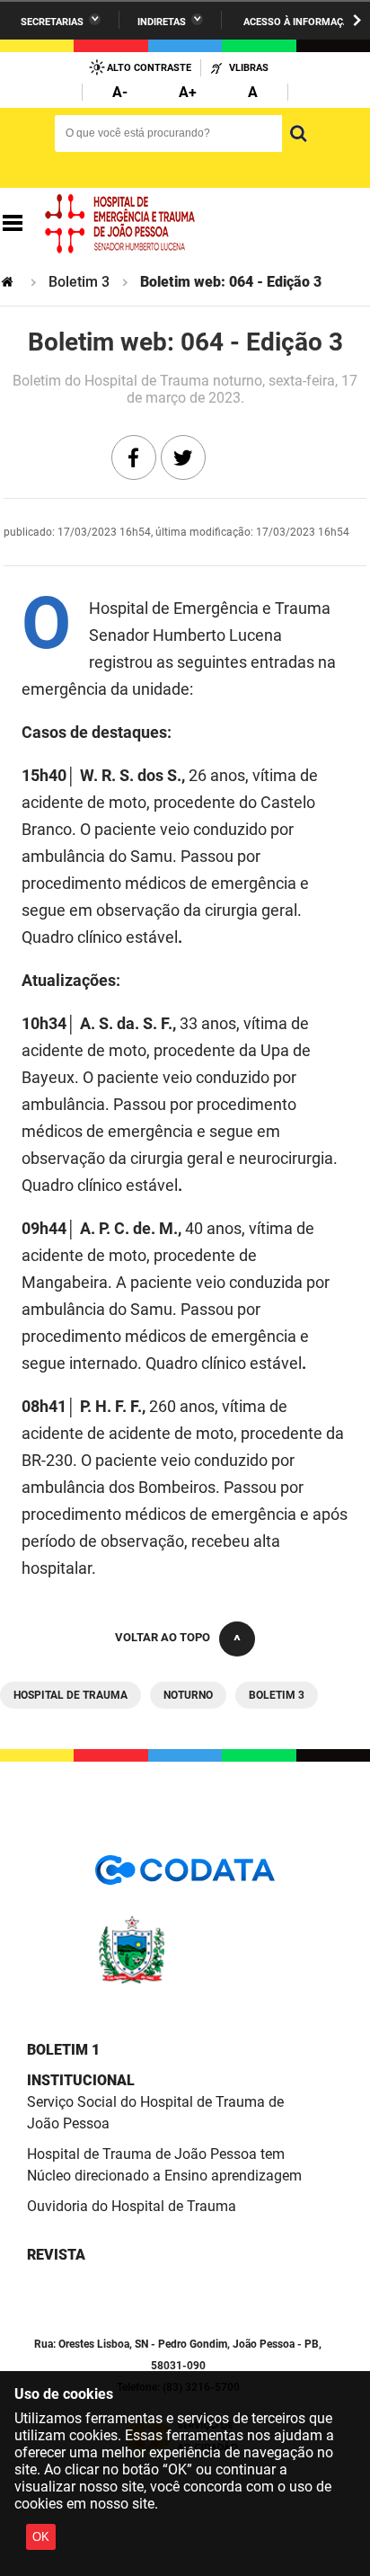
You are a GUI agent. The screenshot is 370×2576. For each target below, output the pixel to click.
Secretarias (52, 22)
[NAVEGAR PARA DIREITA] (357, 20)
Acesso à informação (300, 22)
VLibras (249, 68)
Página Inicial (9, 282)
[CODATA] (185, 1876)
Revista (56, 2255)
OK (41, 2537)
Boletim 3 (79, 282)
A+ (188, 92)
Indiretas (162, 22)
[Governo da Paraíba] (185, 1981)
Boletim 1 (63, 2050)
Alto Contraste (149, 68)
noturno (188, 1695)
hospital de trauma (70, 1695)
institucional (81, 2080)
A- (120, 92)
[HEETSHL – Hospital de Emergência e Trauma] (120, 224)
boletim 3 (277, 1695)
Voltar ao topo (163, 1637)
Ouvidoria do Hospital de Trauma (132, 2206)
